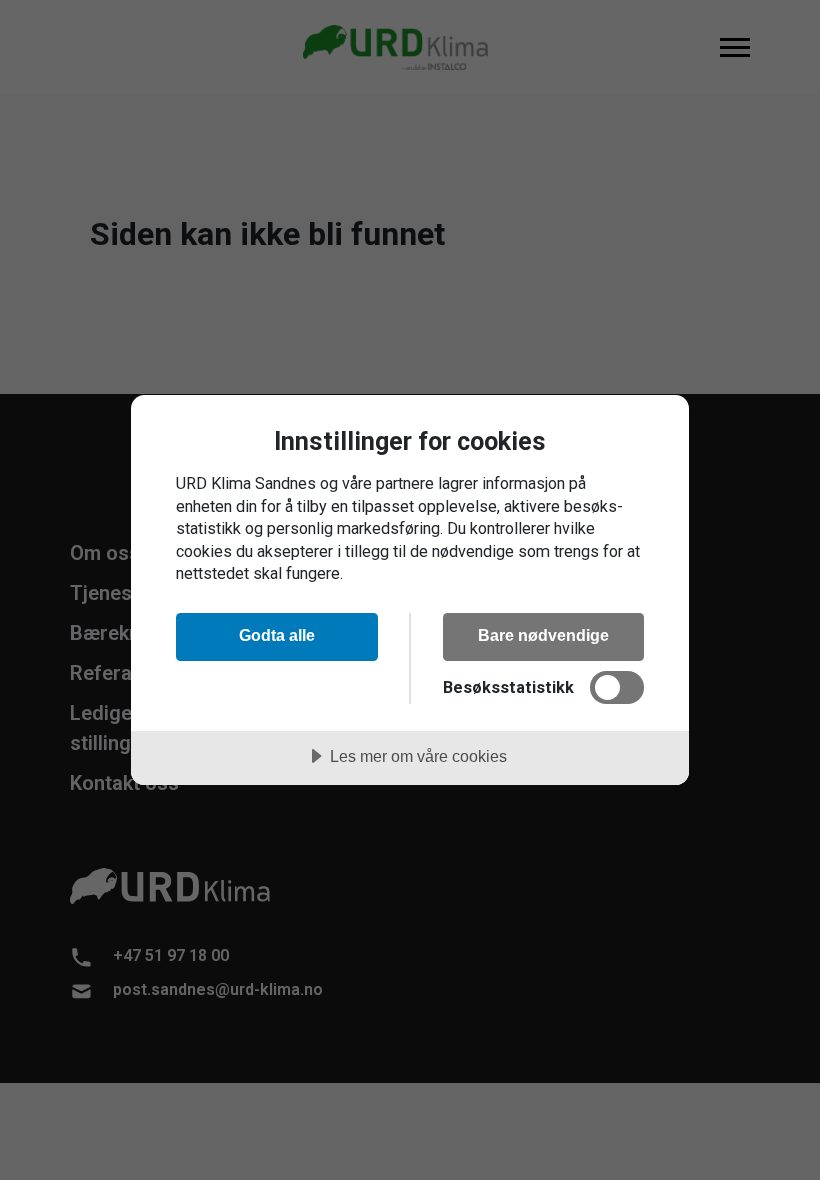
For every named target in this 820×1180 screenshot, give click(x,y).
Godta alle (277, 635)
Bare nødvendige (543, 635)
